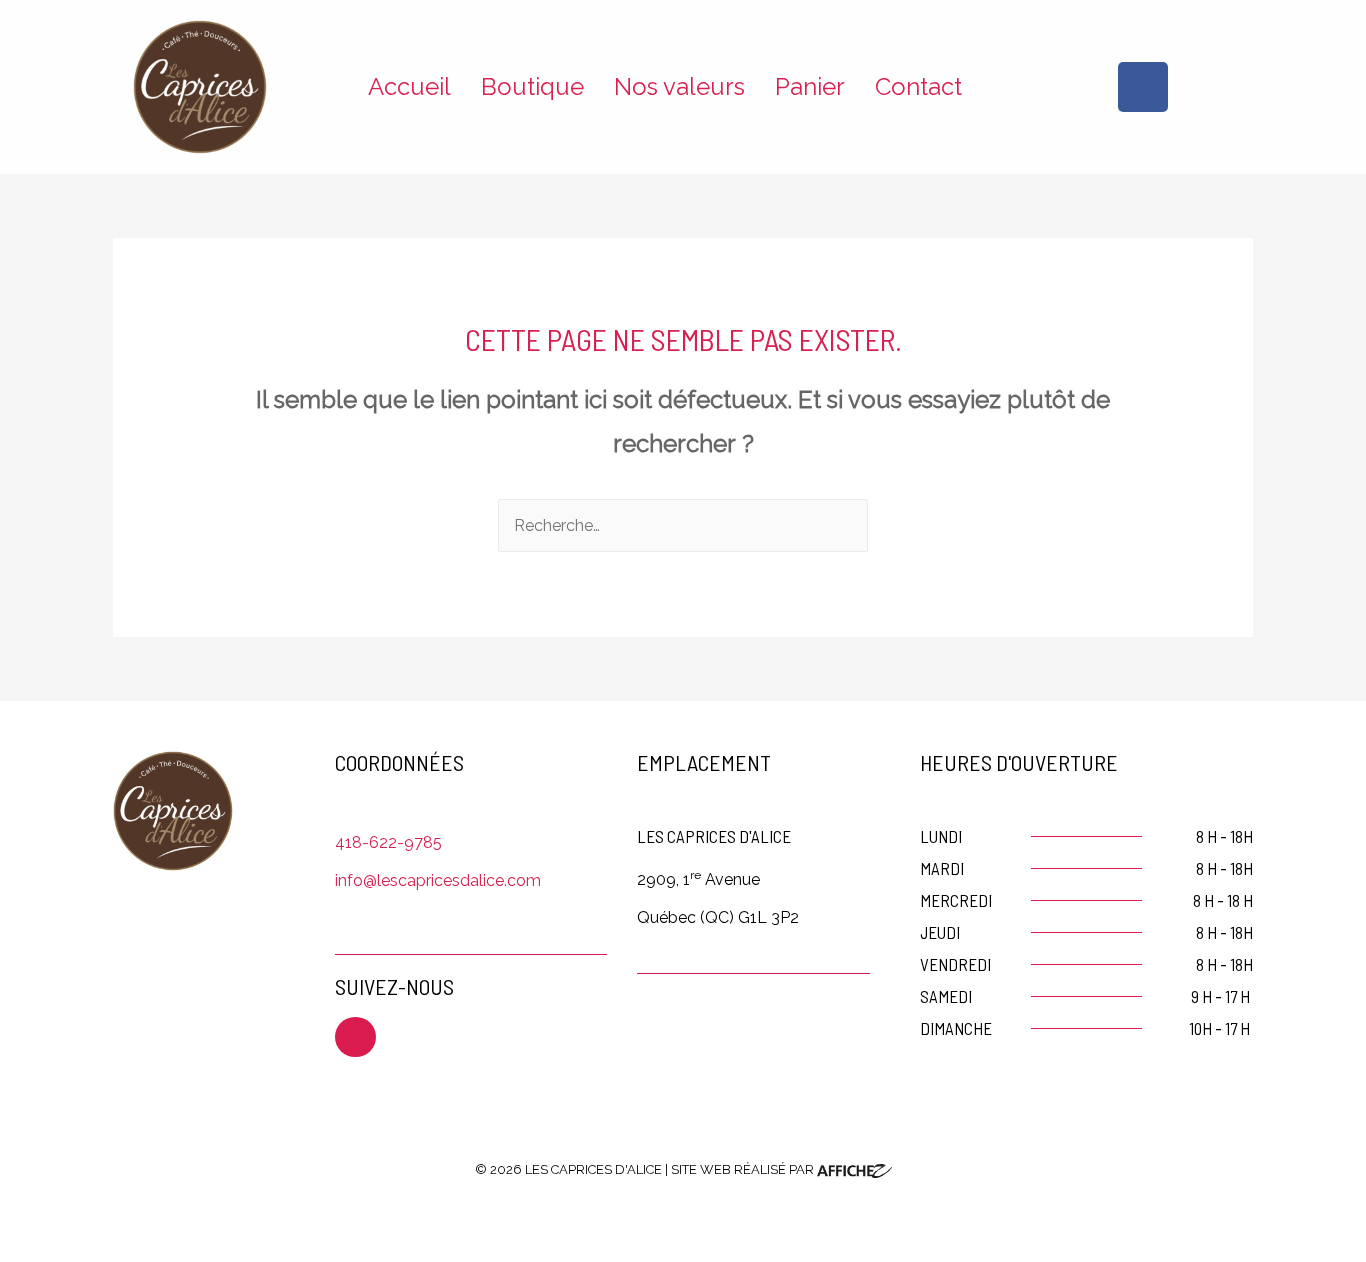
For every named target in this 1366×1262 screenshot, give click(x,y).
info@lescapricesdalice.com (438, 880)
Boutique (532, 86)
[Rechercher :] (683, 525)
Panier (810, 86)
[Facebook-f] (355, 1037)
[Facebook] (1143, 87)
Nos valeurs (679, 86)
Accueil (409, 86)
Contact (918, 86)
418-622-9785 (388, 842)
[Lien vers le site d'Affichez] (854, 1169)
